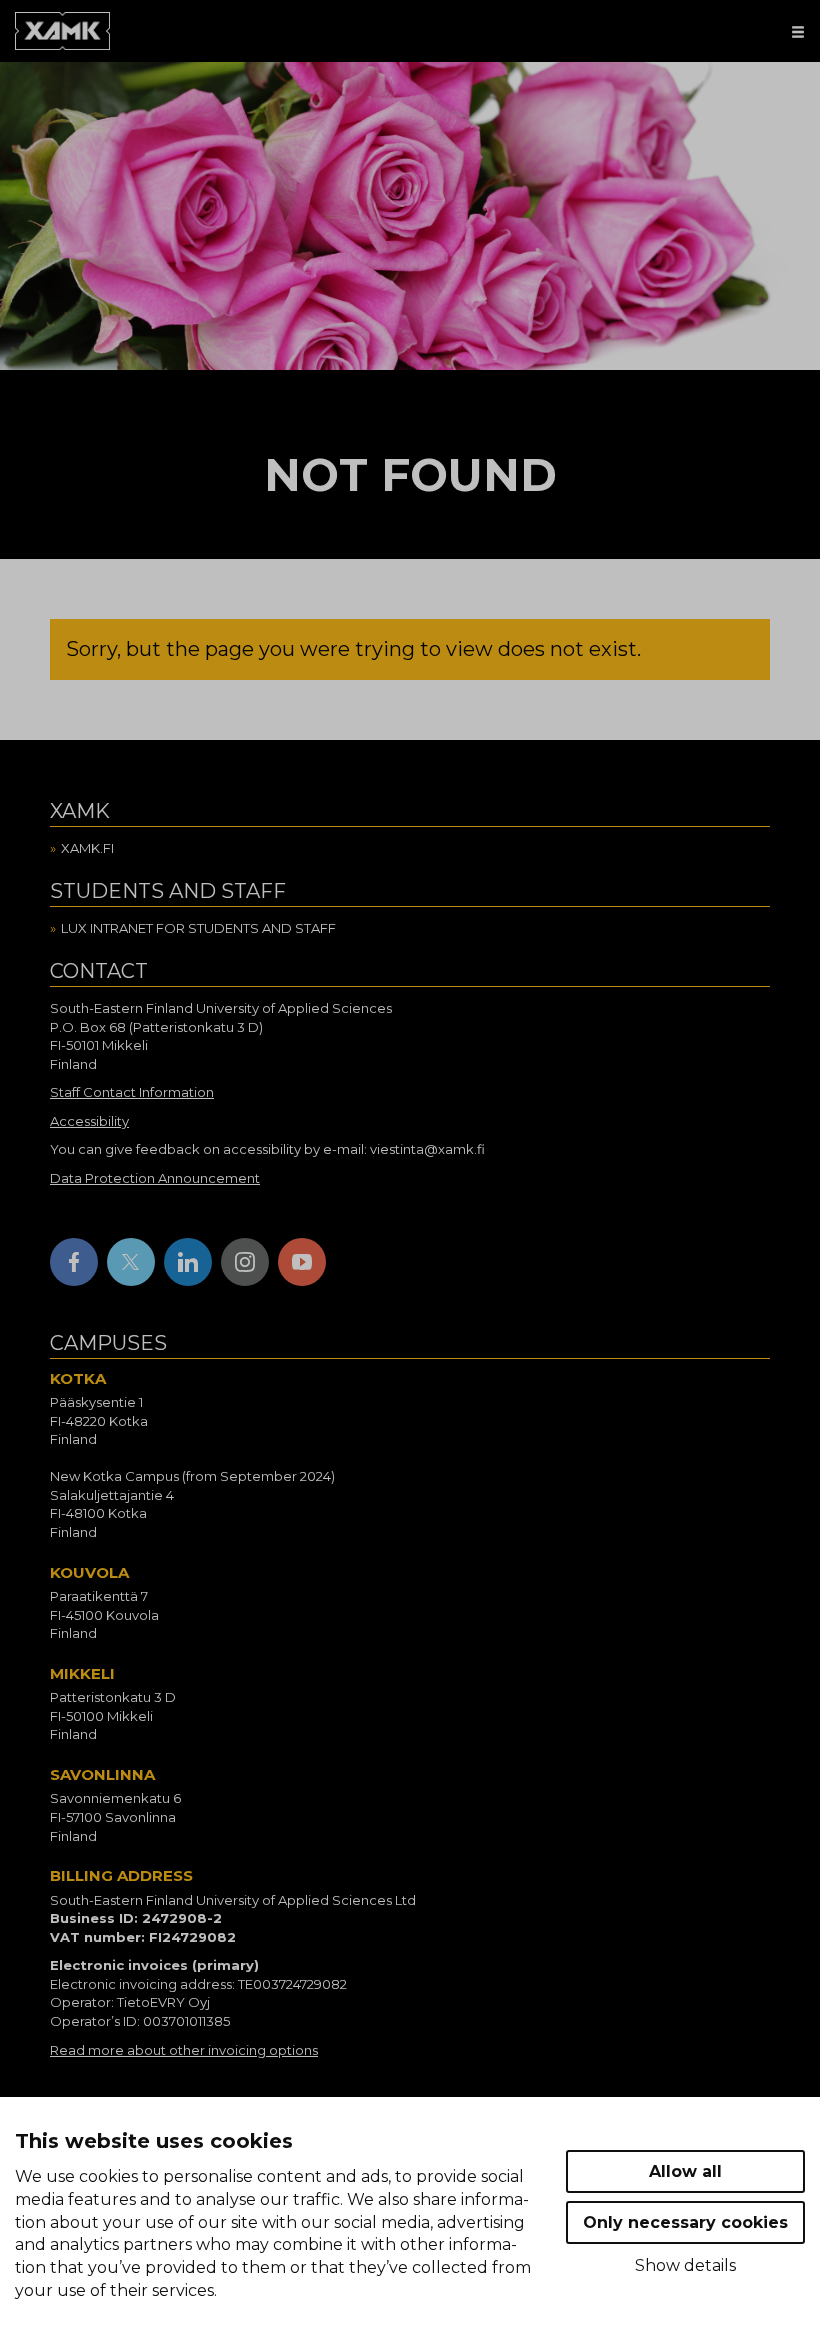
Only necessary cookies (685, 2222)
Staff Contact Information (132, 1092)
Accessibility (89, 1121)
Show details (685, 2265)
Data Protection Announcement (155, 1178)
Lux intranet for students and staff (198, 928)
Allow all (685, 2171)
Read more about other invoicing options (184, 2050)
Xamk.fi (87, 848)
